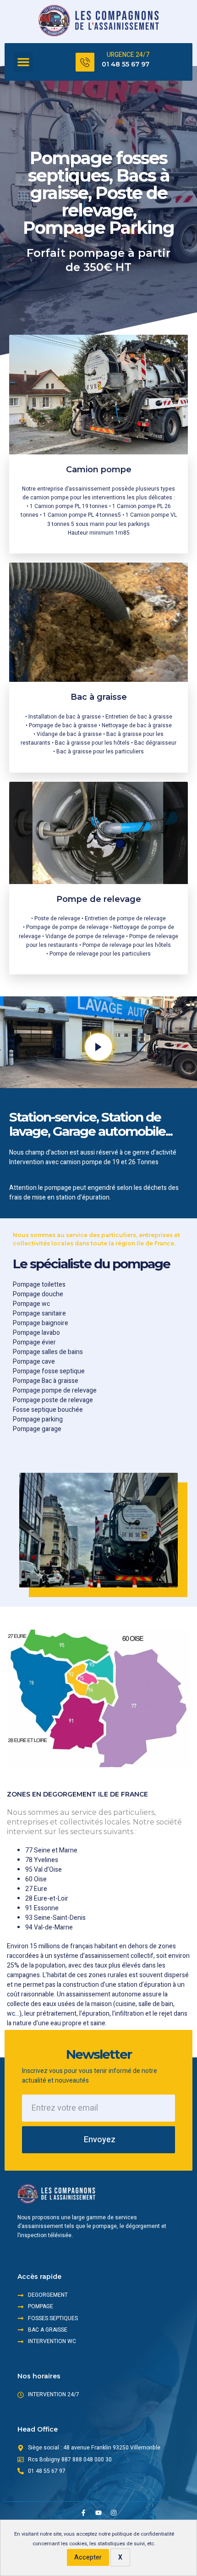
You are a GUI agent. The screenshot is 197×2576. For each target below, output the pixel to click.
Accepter (88, 2557)
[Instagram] (114, 2513)
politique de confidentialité (143, 2534)
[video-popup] (98, 1047)
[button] (23, 62)
